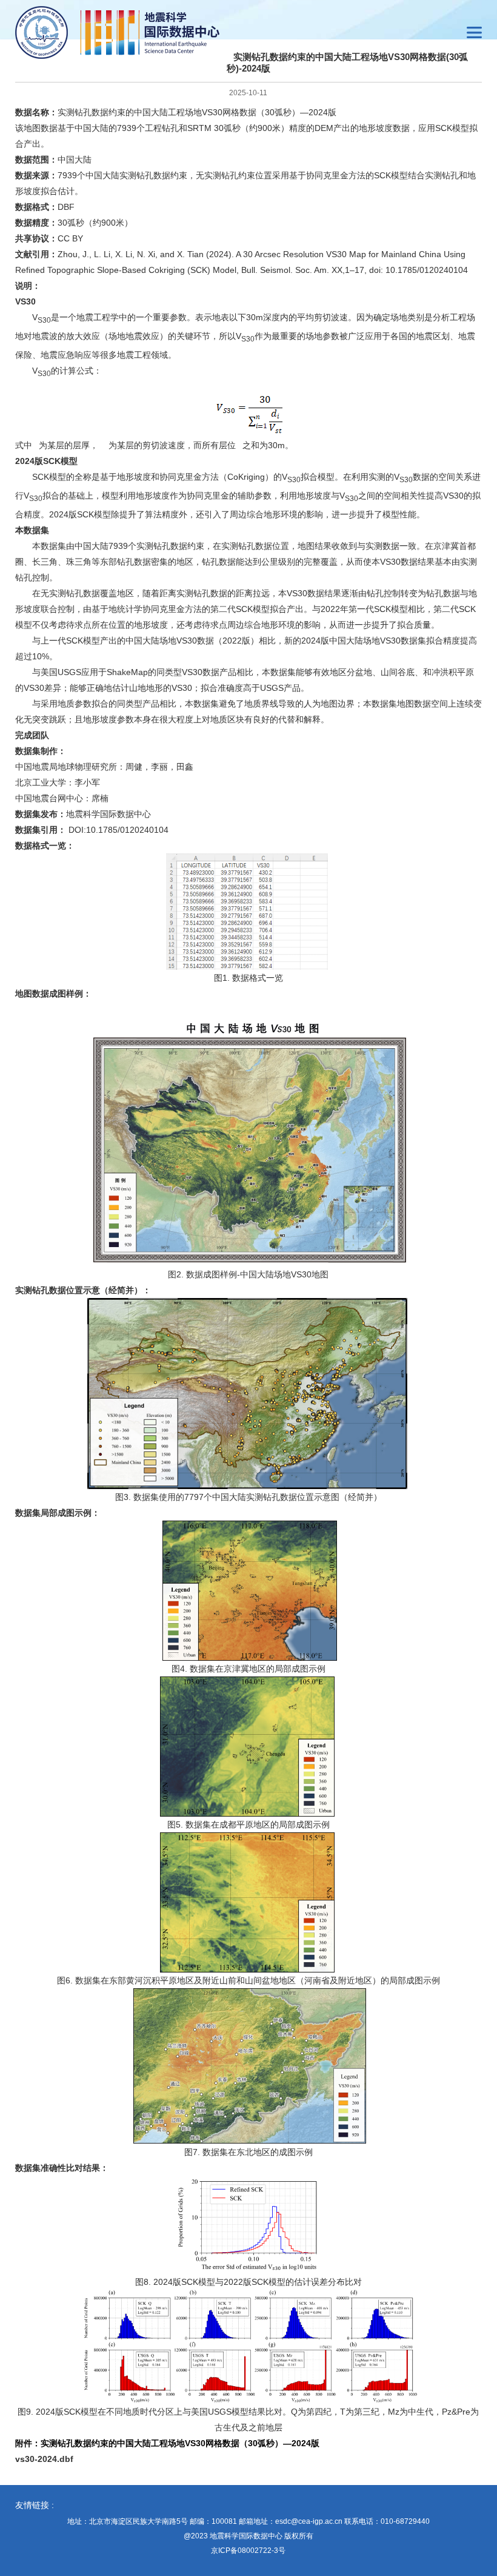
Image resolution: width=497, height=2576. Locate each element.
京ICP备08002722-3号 (248, 2551)
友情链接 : (35, 2505)
